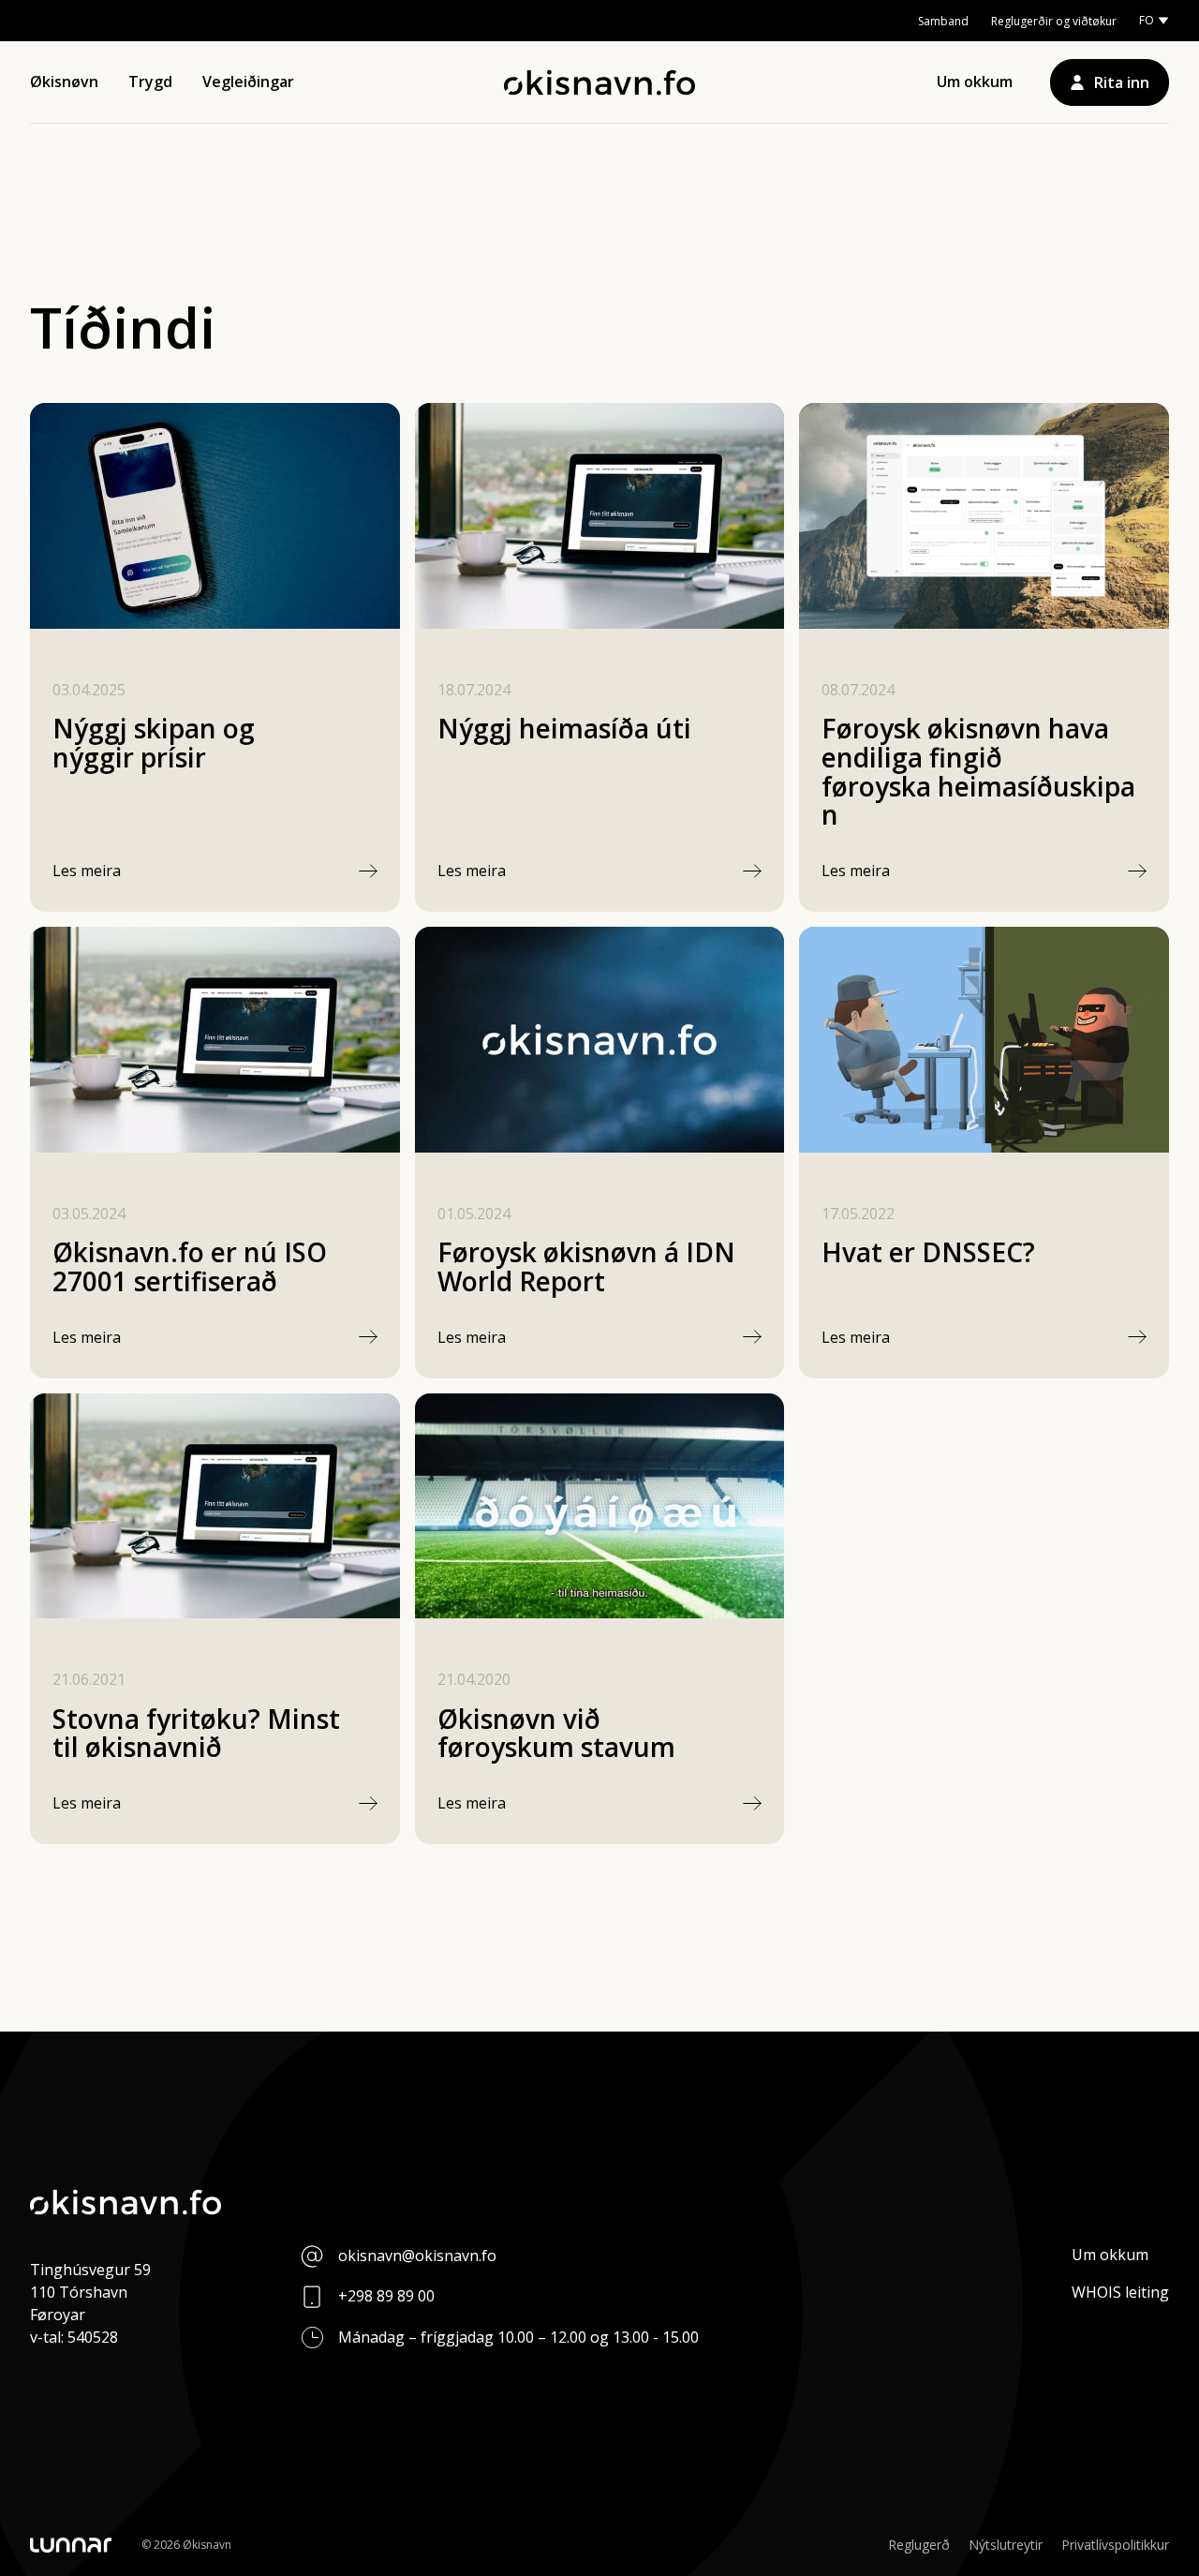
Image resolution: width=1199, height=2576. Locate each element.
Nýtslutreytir (1006, 2545)
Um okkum (975, 82)
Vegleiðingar (248, 82)
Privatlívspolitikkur (1115, 2545)
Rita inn (1122, 82)
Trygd (150, 82)
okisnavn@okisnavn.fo (417, 2256)
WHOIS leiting (1120, 2292)
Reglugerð (919, 2545)
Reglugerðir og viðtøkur (1054, 21)
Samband (943, 21)
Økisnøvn (64, 82)
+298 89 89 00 (386, 2296)
